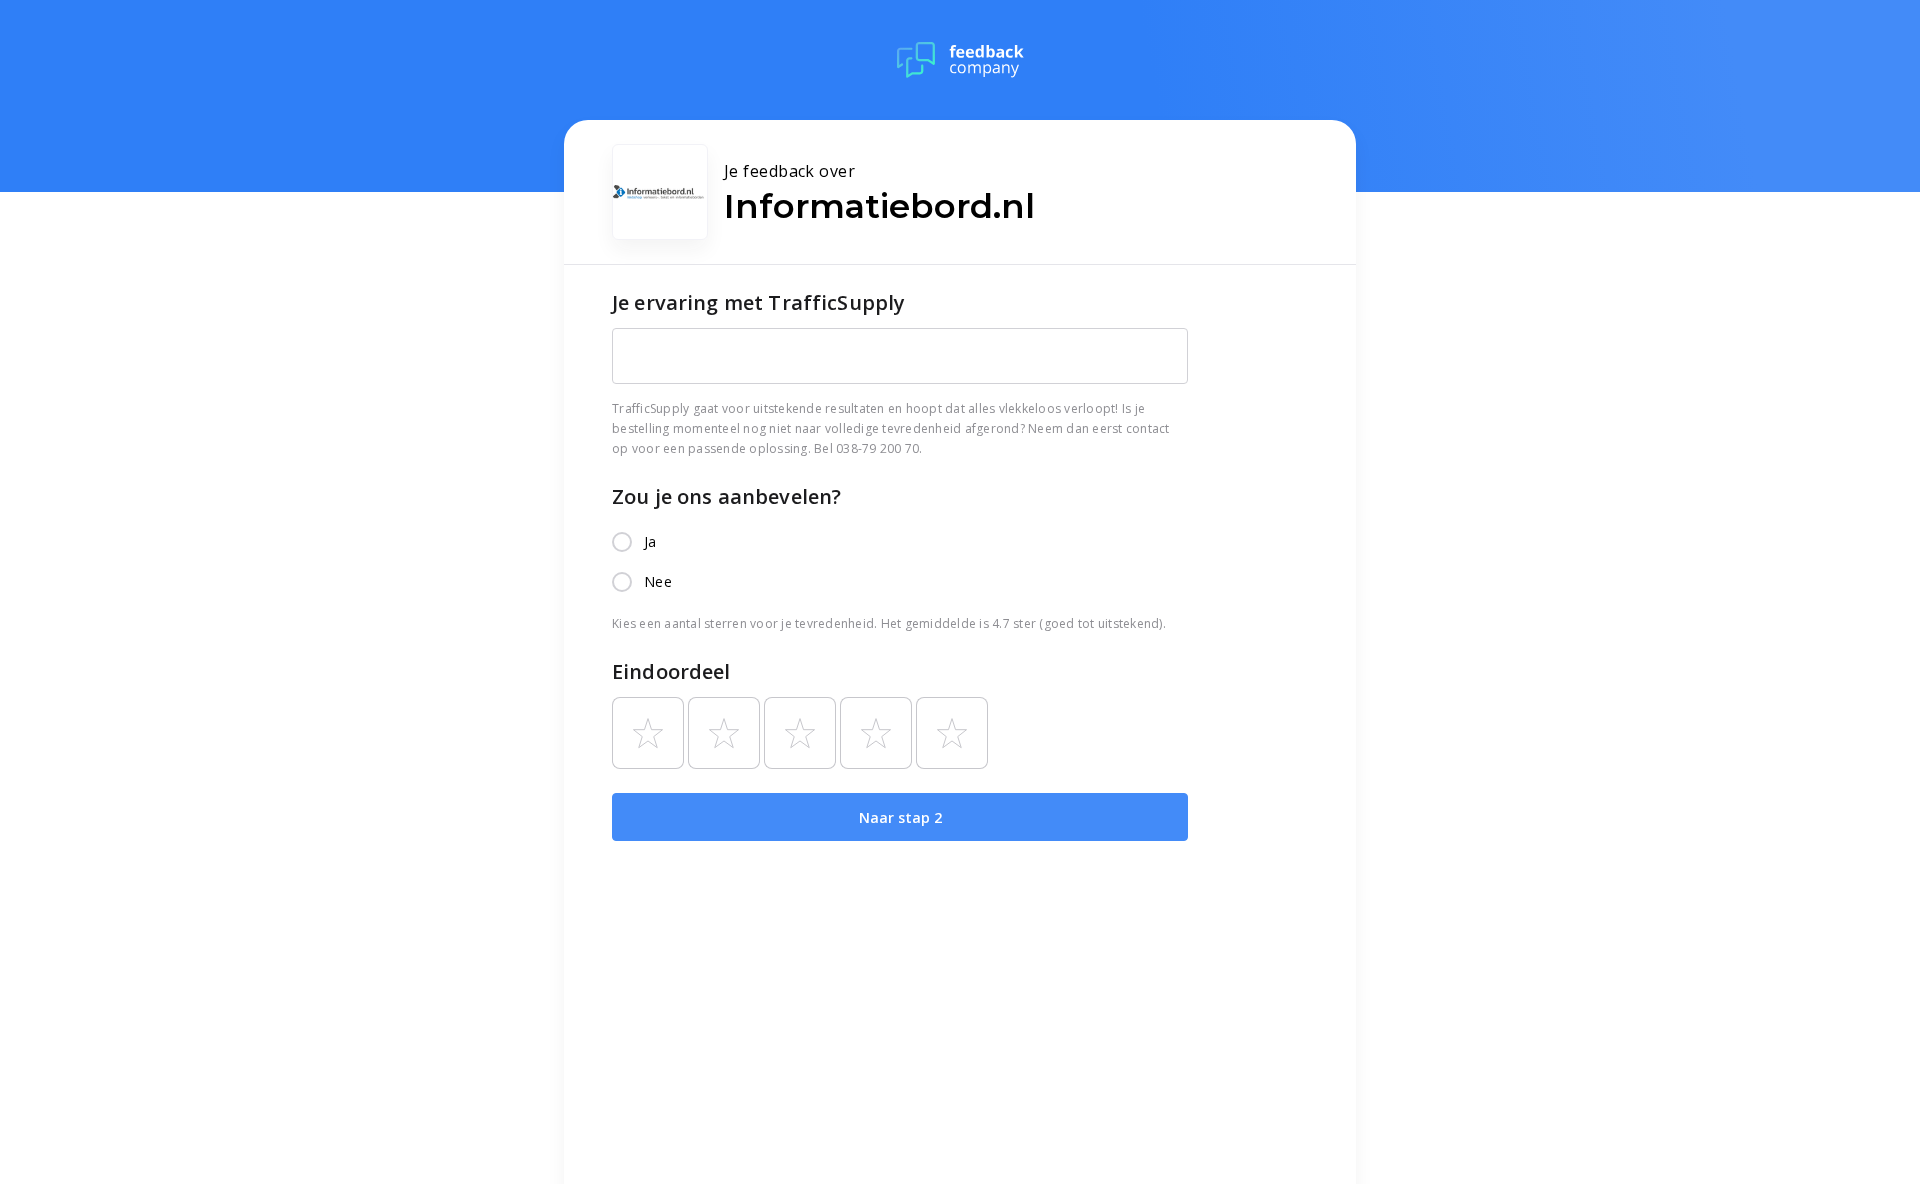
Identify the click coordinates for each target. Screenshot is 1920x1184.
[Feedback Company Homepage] (960, 60)
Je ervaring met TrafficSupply (758, 302)
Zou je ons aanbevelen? (726, 496)
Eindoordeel (671, 671)
